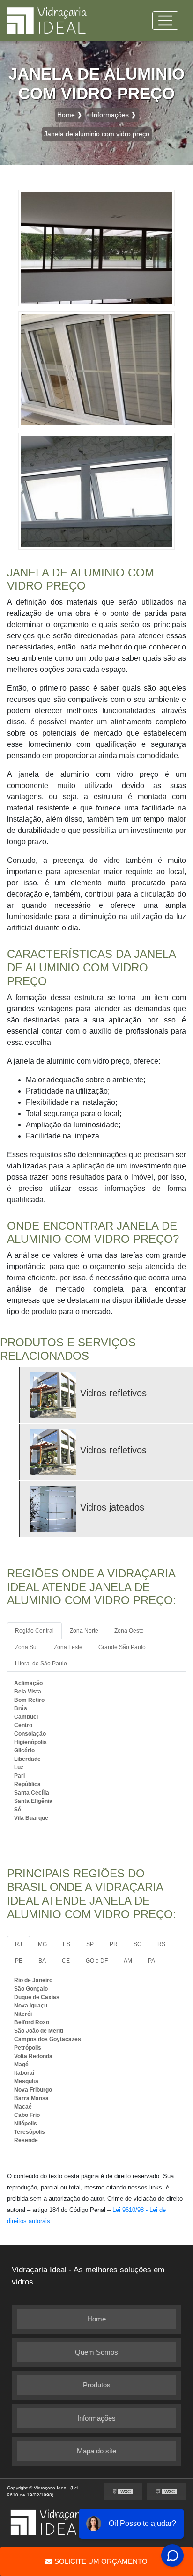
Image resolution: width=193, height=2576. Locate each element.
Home (96, 2319)
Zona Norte (84, 1631)
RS (161, 1944)
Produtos (97, 2385)
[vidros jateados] (55, 1509)
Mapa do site (96, 2451)
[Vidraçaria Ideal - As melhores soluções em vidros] (47, 20)
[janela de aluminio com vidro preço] (96, 247)
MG (42, 1944)
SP (90, 1944)
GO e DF (97, 1961)
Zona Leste (68, 1647)
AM (128, 1961)
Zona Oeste (129, 1631)
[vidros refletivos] (55, 1395)
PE (19, 1961)
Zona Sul (26, 1647)
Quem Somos (96, 2352)
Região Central (34, 1631)
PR (114, 1944)
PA (152, 1961)
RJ (19, 1944)
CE (66, 1961)
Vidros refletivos (113, 1393)
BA (42, 1961)
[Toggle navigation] (165, 21)
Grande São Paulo (122, 1647)
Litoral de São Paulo (41, 1664)
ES (67, 1944)
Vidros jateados (112, 1507)
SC (137, 1944)
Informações (96, 2418)
